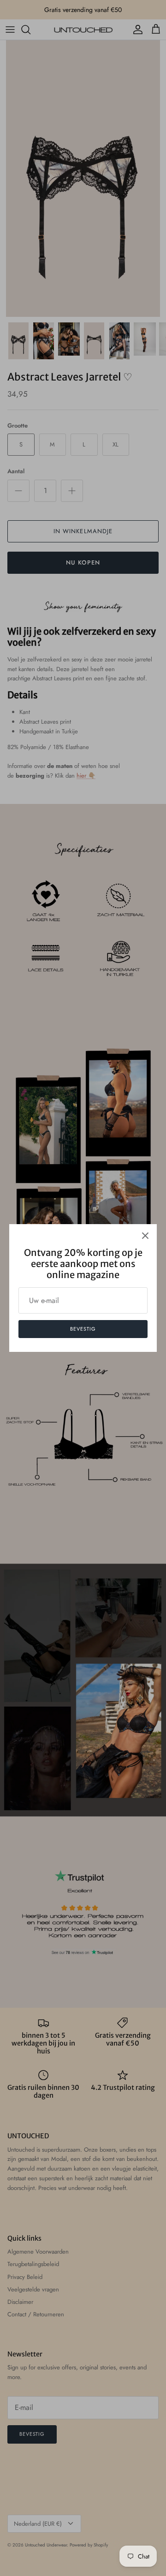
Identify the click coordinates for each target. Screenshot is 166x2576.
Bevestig (83, 1329)
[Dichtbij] (145, 1236)
